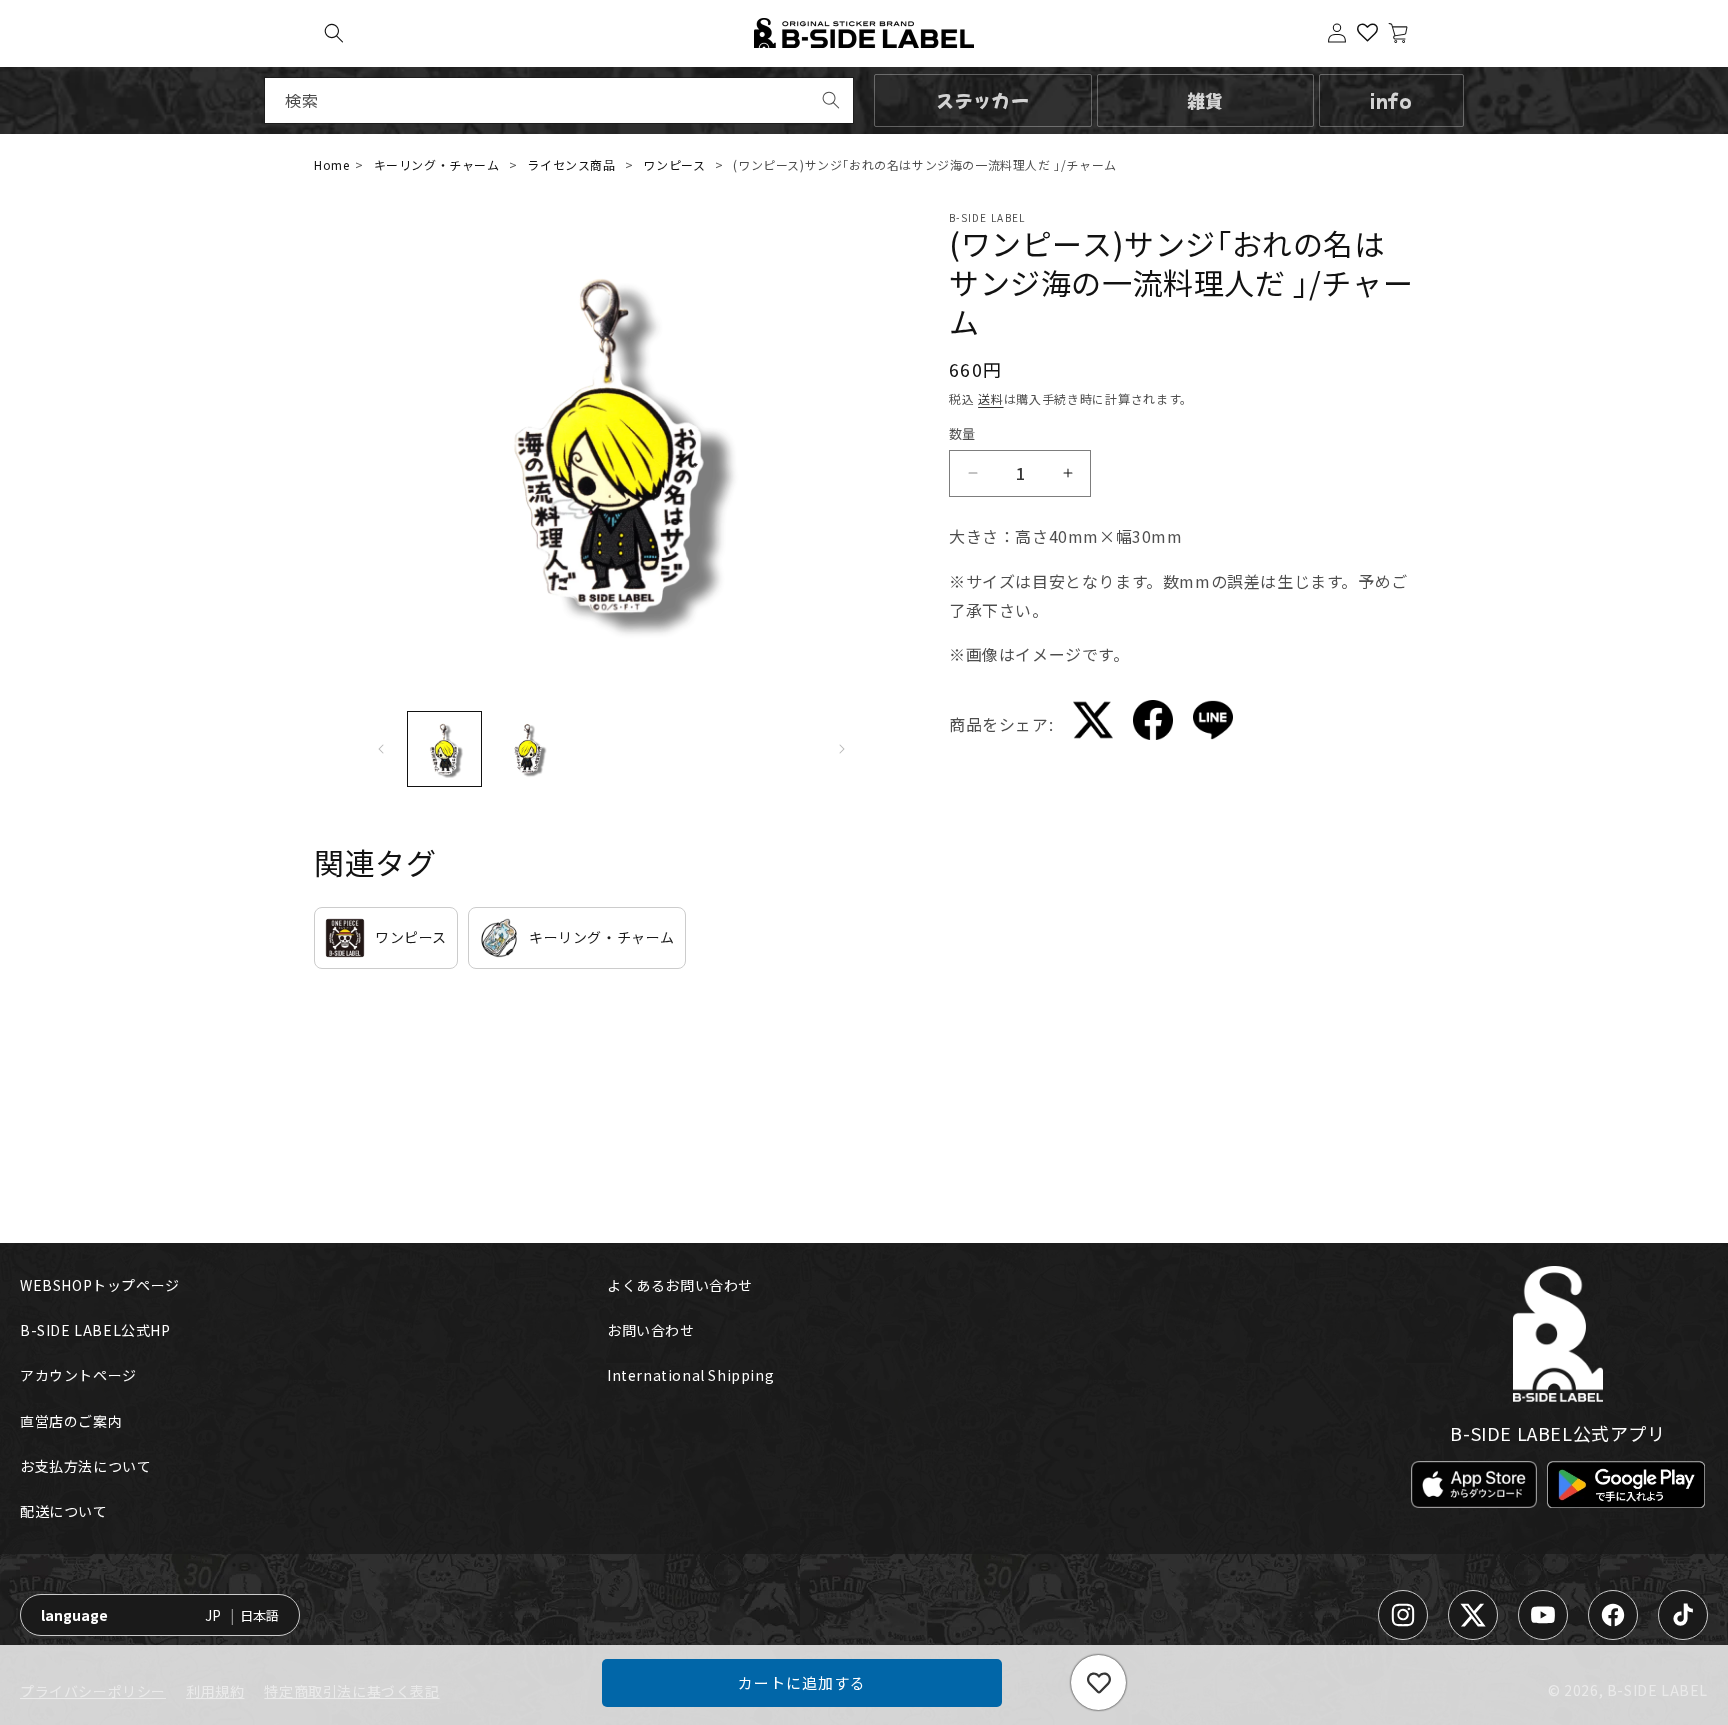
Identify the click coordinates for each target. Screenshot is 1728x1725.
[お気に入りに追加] (1098, 1682)
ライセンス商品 (571, 164)
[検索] (831, 100)
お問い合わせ (651, 1330)
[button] (334, 33)
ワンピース (674, 164)
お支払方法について (85, 1466)
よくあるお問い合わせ (680, 1285)
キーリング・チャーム (437, 164)
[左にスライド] (381, 749)
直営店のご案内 (71, 1421)
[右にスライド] (842, 749)
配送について (64, 1511)
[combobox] (559, 100)
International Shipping (690, 1375)
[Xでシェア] (1093, 724)
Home (331, 164)
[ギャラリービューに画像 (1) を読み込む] (445, 749)
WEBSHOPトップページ (100, 1285)
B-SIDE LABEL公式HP (95, 1330)
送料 (990, 398)
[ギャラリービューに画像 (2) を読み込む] (528, 749)
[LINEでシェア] (1213, 724)
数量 (962, 433)
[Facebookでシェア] (1153, 723)
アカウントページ (78, 1375)
